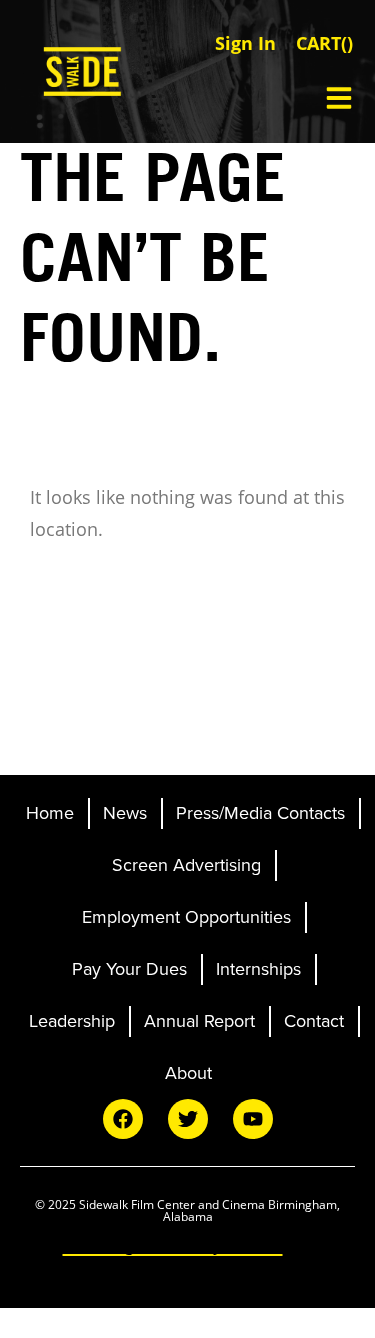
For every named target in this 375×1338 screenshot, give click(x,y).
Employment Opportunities (186, 917)
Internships (258, 969)
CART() (324, 43)
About (188, 1073)
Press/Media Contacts (260, 813)
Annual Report (199, 1021)
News (125, 813)
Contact (314, 1021)
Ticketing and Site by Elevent (173, 1245)
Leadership (72, 1021)
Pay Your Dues (129, 969)
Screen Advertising (186, 865)
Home (50, 813)
